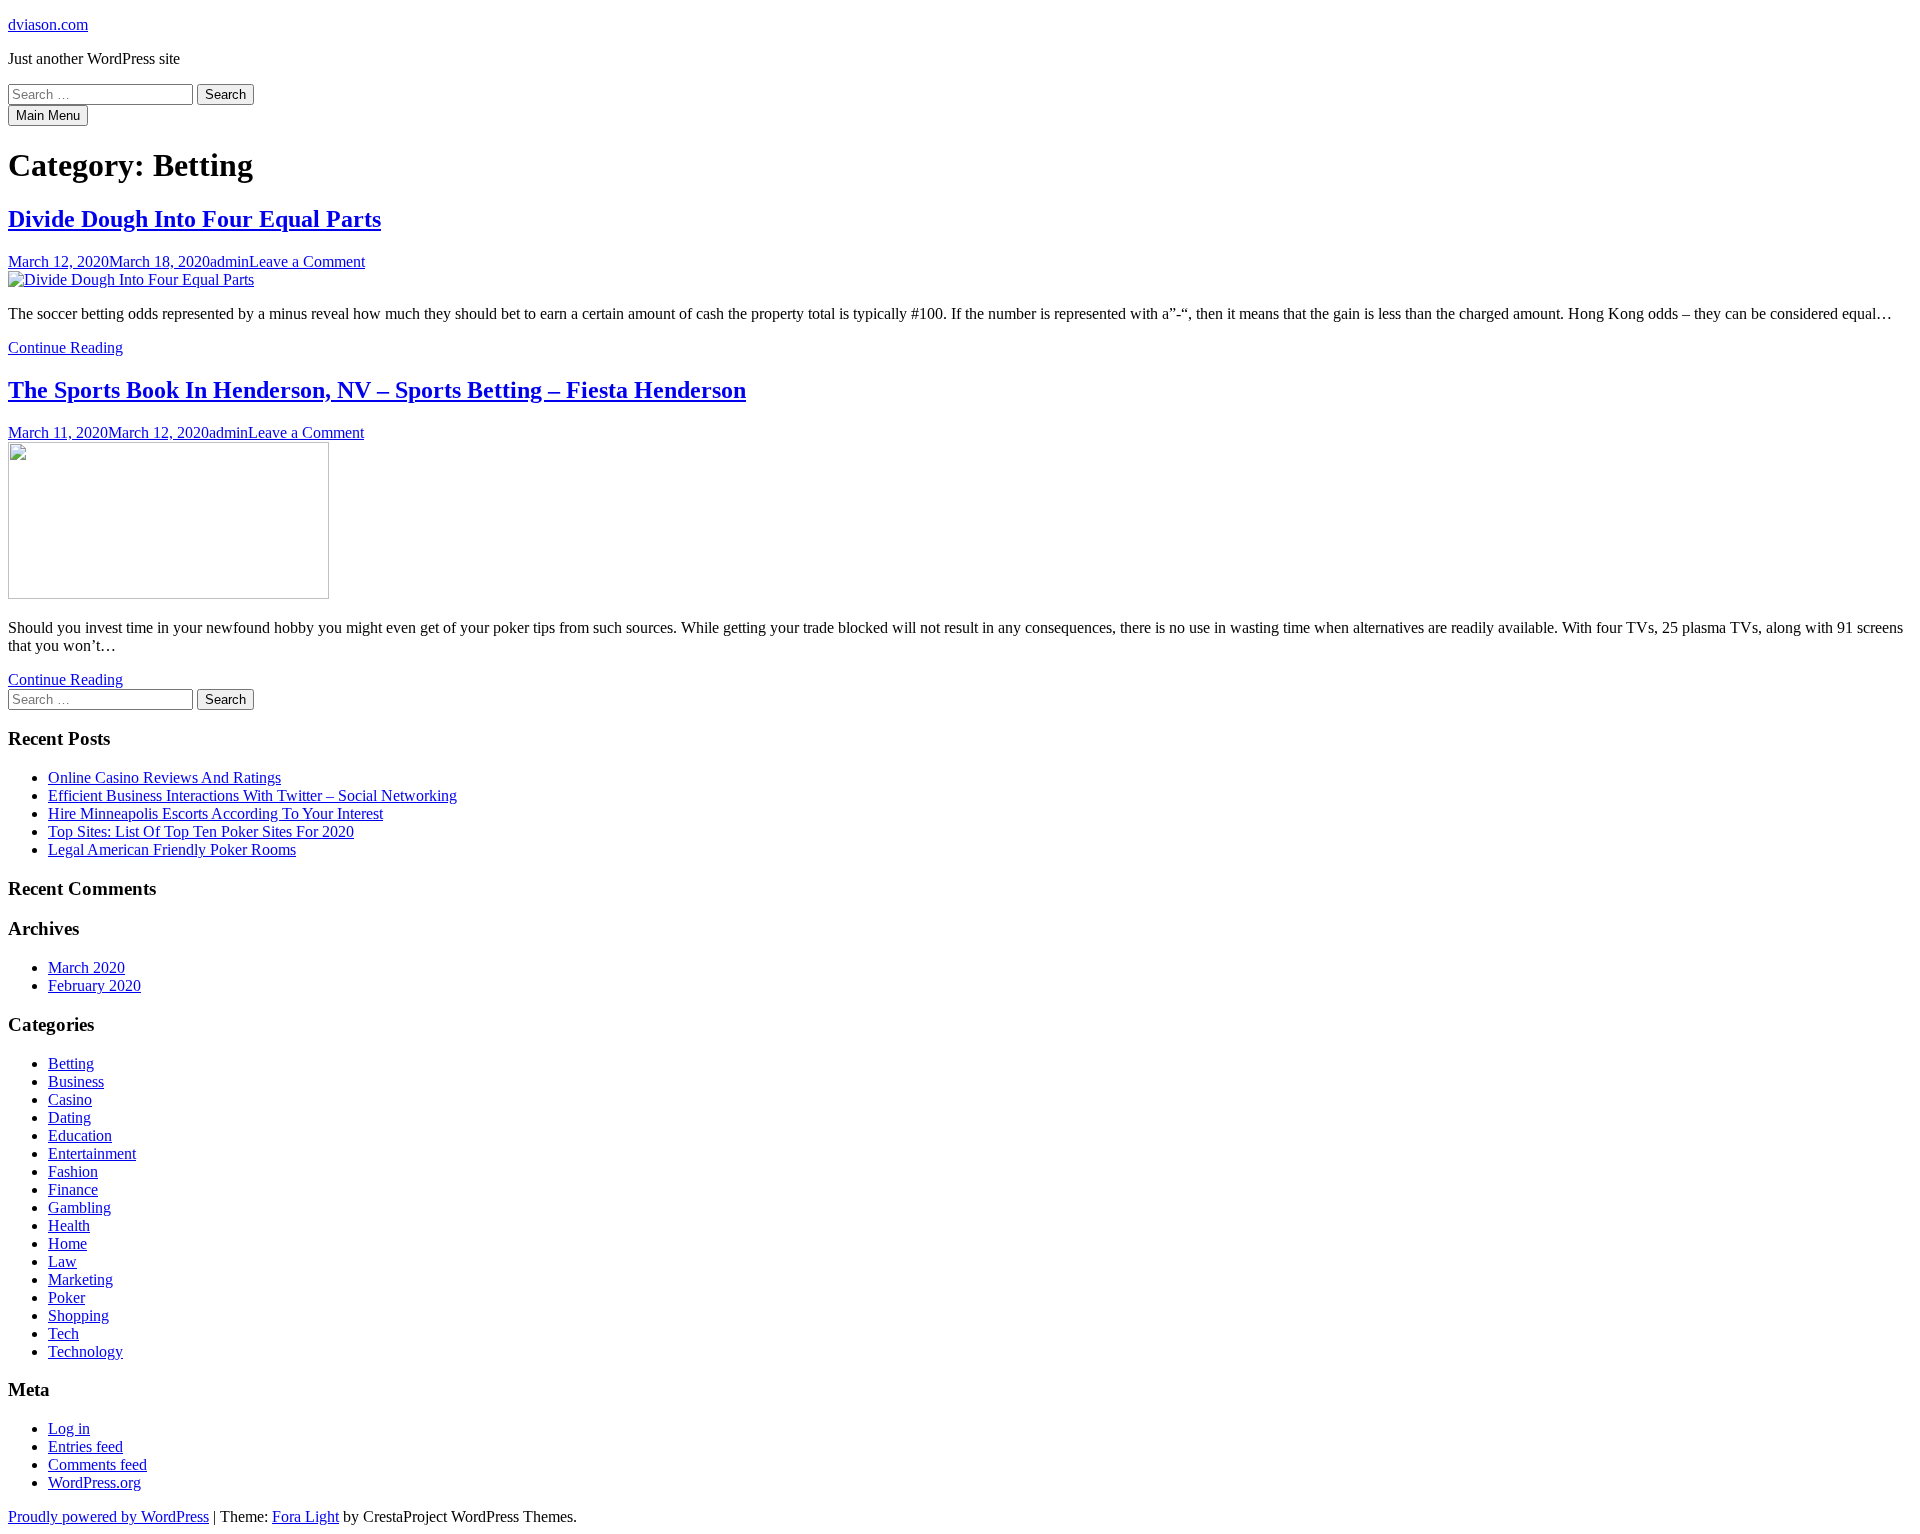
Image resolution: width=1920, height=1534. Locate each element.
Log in (69, 1428)
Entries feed (85, 1446)
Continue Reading (65, 347)
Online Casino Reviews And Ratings (164, 777)
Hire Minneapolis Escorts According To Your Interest (215, 813)
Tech (63, 1333)
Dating (69, 1117)
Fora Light (305, 1516)
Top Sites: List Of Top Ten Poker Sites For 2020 (201, 831)
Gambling (79, 1207)
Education (80, 1135)
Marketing (80, 1279)
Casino (70, 1099)
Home (67, 1243)
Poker (66, 1297)
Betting (71, 1063)
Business (76, 1081)
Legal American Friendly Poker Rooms (172, 849)
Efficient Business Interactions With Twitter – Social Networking (252, 795)
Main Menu (48, 115)
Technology (85, 1351)
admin (229, 261)
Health (69, 1225)
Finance (73, 1189)
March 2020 (86, 967)
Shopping (78, 1315)
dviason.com (48, 24)
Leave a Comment (307, 261)
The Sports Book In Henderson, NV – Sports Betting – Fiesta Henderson (377, 390)
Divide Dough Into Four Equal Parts (194, 219)
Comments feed (97, 1464)
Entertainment (92, 1153)
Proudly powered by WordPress (108, 1516)
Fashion (73, 1171)
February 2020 (94, 985)
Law (62, 1261)
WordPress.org (94, 1482)
